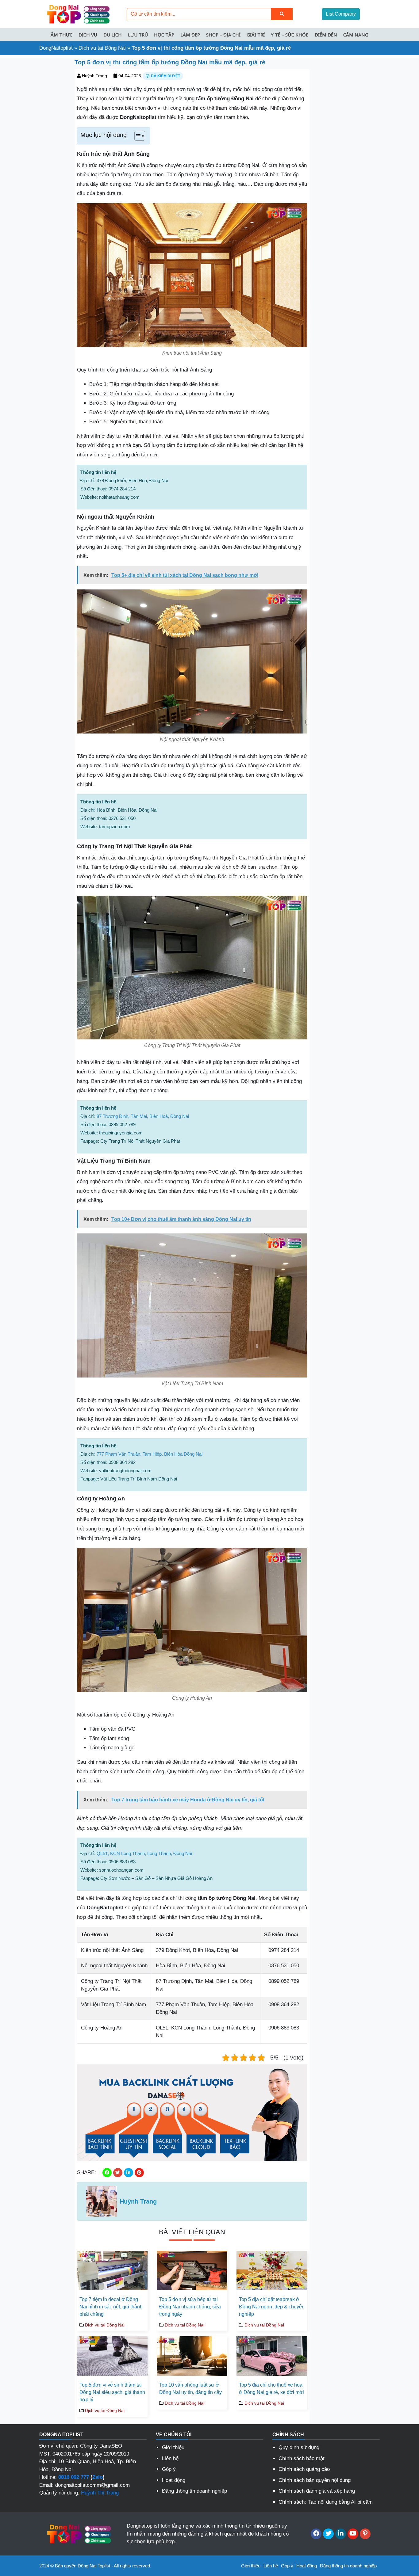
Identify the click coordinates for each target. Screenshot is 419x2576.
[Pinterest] (365, 2534)
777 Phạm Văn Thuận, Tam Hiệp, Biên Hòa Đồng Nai (150, 1454)
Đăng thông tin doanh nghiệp (194, 2491)
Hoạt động (174, 2480)
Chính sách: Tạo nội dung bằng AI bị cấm (326, 2502)
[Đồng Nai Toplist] (78, 14)
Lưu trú (138, 35)
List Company (341, 14)
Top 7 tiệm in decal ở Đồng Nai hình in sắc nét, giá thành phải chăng (111, 2307)
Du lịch (113, 35)
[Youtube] (353, 2534)
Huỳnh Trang (94, 76)
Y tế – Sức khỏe (290, 35)
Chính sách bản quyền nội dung (315, 2480)
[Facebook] (316, 2534)
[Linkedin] (341, 2534)
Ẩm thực (62, 35)
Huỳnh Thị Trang (100, 2493)
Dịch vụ (88, 35)
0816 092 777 (74, 2477)
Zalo (98, 2477)
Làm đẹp (190, 35)
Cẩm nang (356, 35)
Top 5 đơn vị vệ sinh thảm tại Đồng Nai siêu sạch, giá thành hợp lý (112, 2392)
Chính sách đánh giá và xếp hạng (317, 2491)
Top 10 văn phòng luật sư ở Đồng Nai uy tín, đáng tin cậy (190, 2389)
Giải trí (256, 35)
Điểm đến (326, 35)
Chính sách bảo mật (302, 2458)
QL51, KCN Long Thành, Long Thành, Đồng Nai (144, 1853)
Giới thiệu (173, 2447)
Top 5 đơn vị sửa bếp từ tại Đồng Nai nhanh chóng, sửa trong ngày (190, 2307)
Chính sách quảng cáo (304, 2469)
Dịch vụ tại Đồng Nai (102, 48)
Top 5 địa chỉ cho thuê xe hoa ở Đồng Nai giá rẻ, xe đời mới (271, 2389)
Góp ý (169, 2469)
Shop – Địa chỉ (223, 35)
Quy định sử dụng (299, 2447)
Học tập (164, 35)
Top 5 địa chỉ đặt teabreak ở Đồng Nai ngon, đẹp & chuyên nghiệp (272, 2307)
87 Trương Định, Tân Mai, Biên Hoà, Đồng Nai (143, 1116)
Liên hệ (170, 2458)
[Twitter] (328, 2534)
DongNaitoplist (56, 48)
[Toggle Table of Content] (137, 136)
